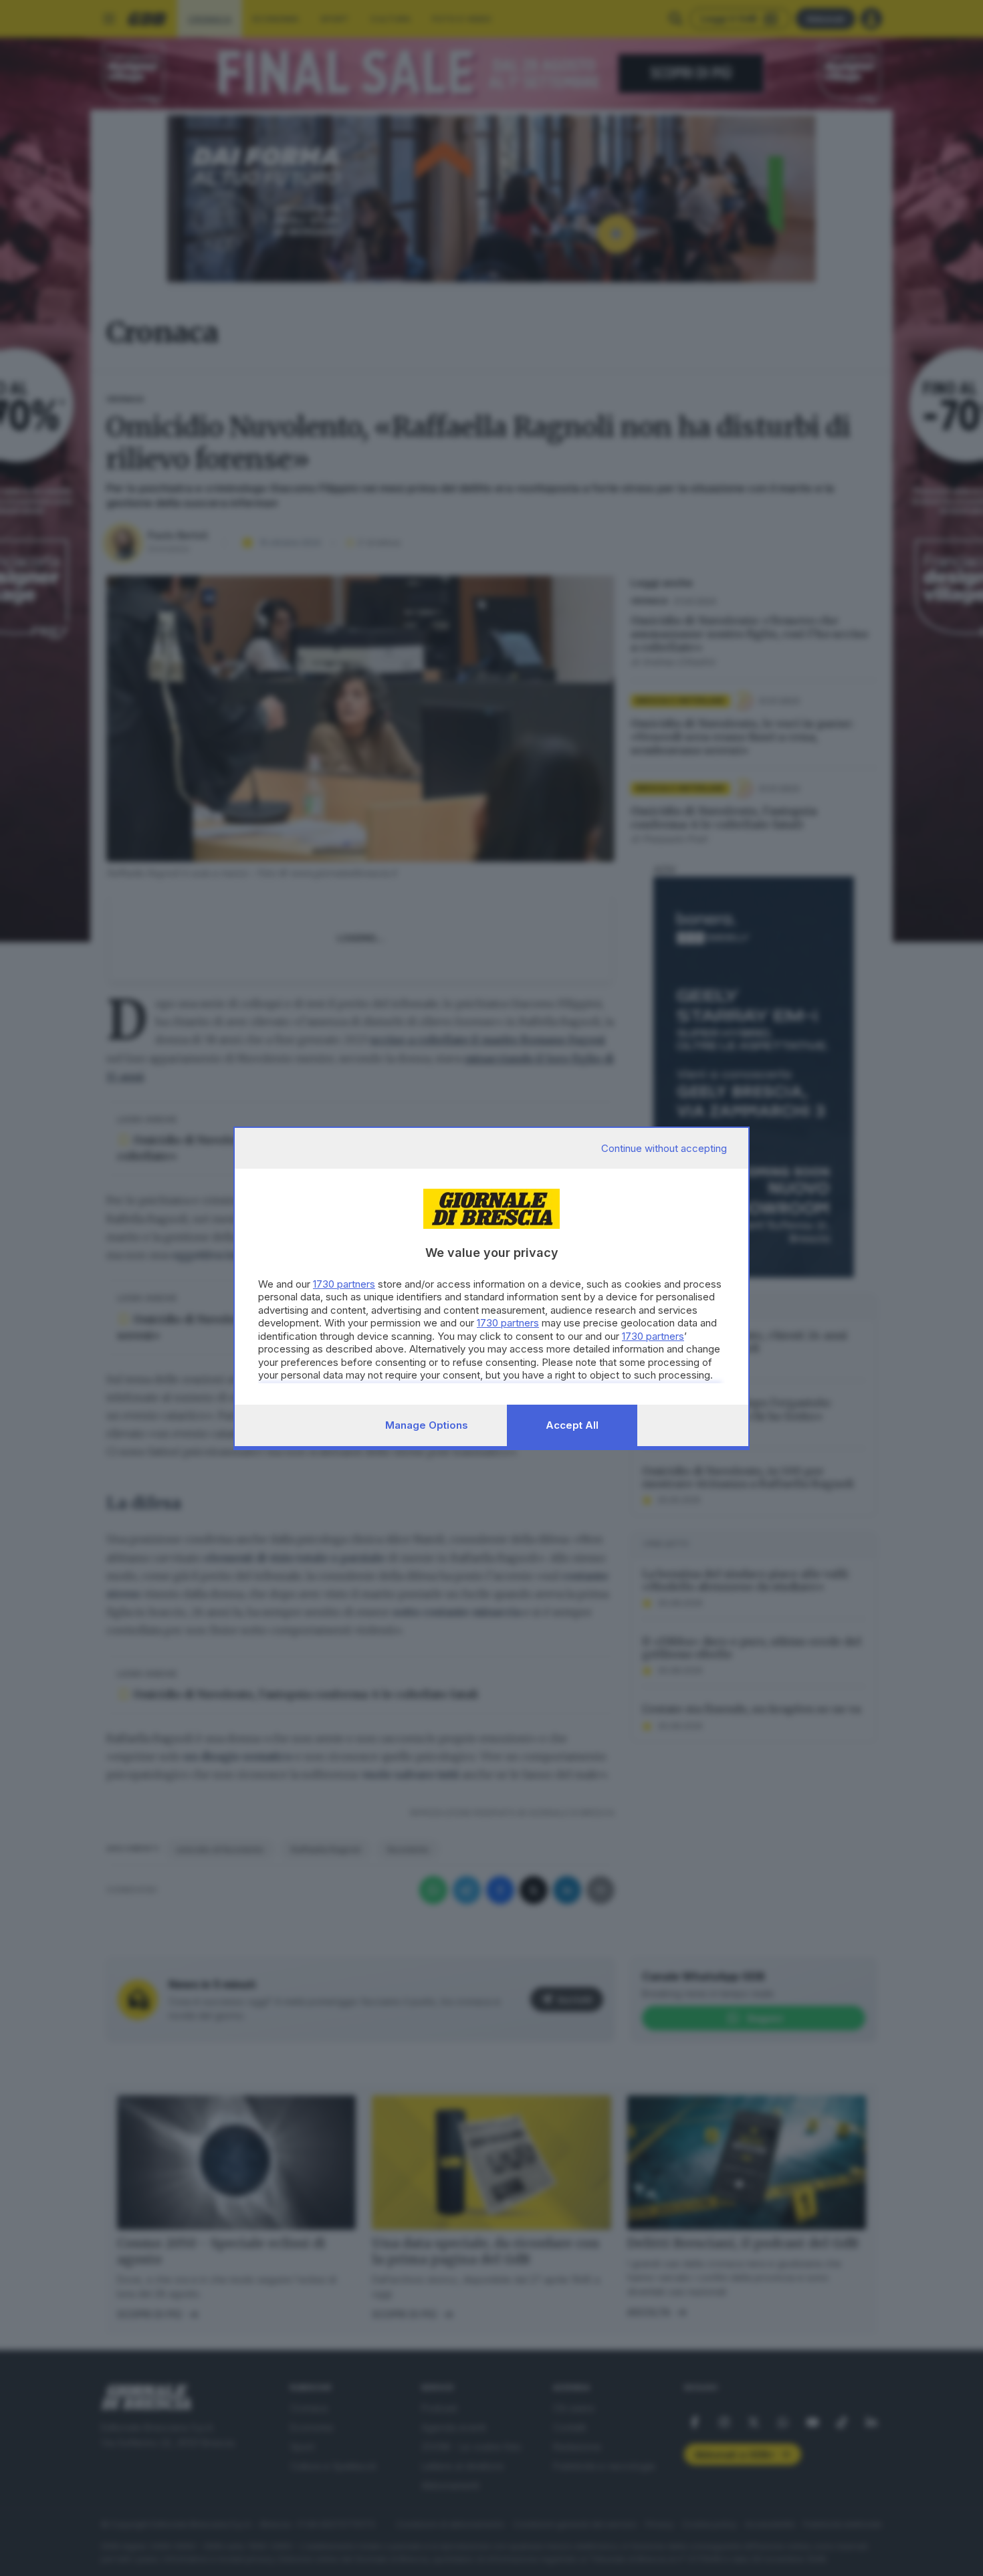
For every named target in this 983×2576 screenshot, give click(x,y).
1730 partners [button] (344, 1284)
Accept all (572, 1425)
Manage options (427, 1425)
